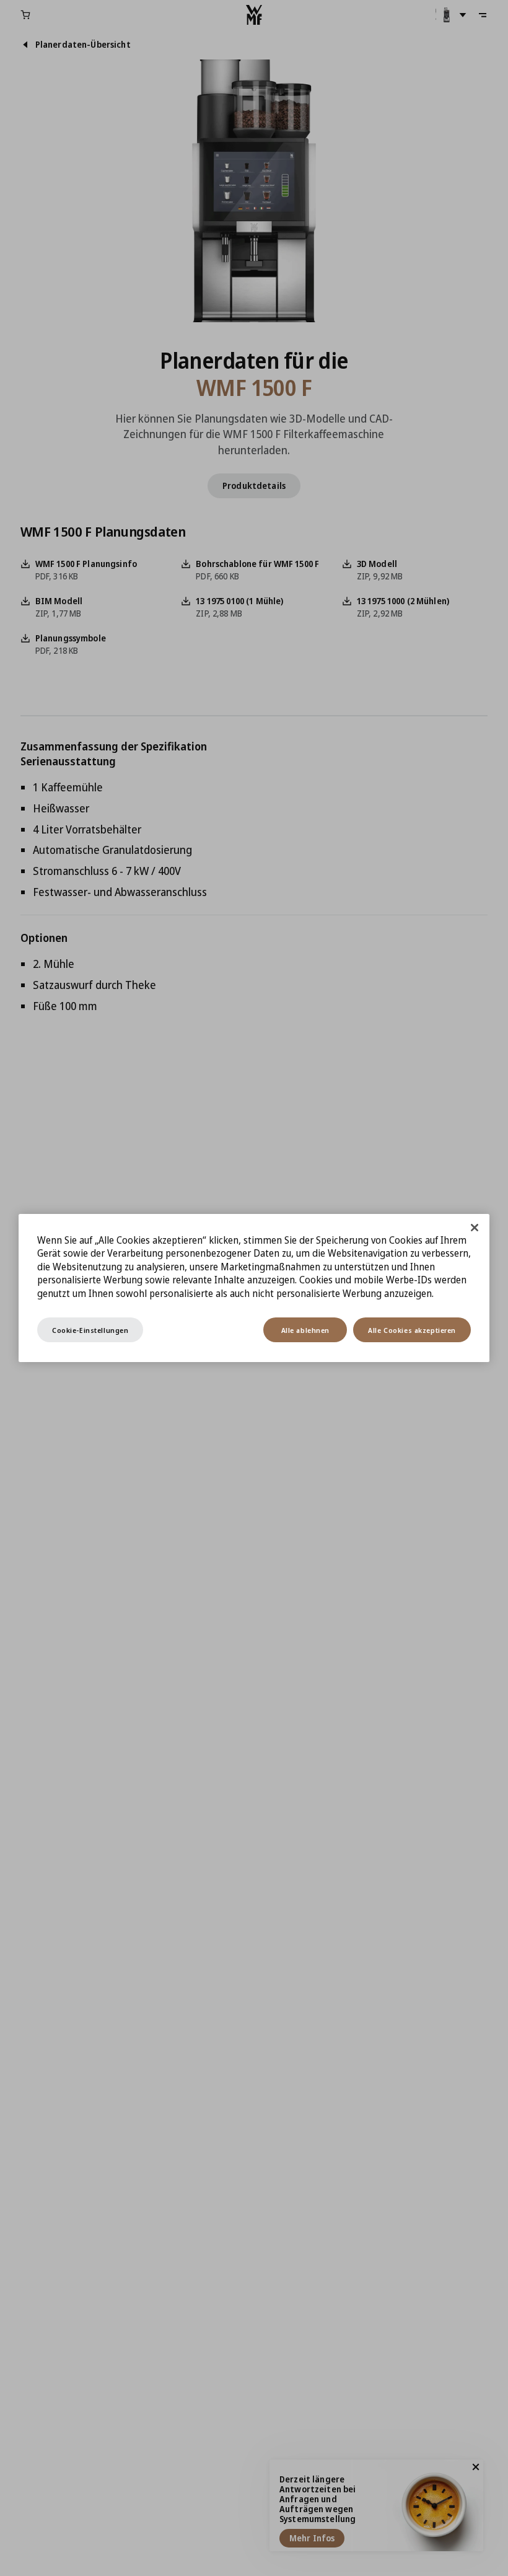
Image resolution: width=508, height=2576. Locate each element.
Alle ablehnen (305, 1330)
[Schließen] (475, 1228)
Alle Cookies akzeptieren (412, 1330)
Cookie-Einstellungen (90, 1330)
